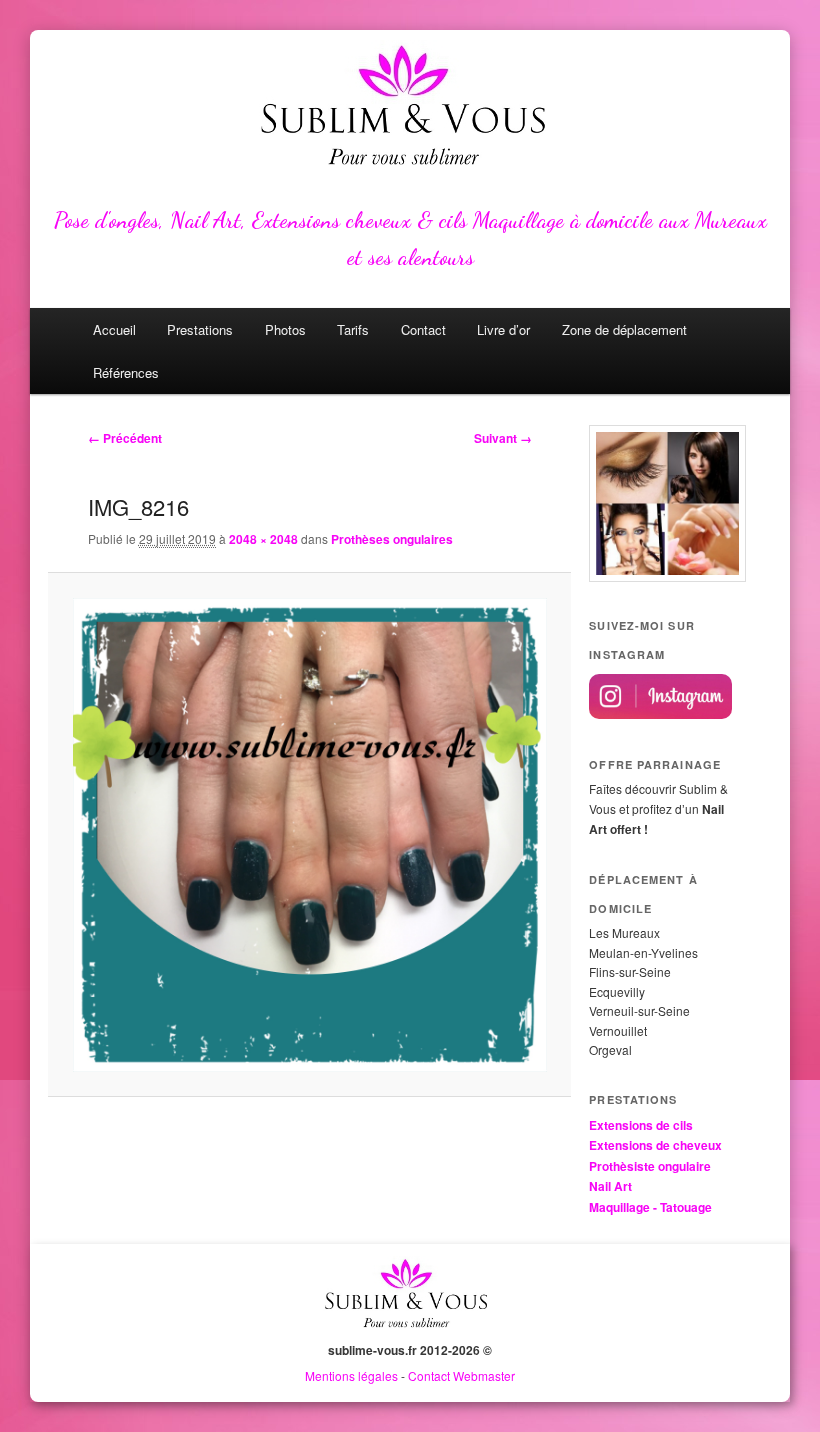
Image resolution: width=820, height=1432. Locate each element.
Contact (423, 329)
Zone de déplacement (624, 329)
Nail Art (610, 1186)
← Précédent (125, 438)
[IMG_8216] (310, 835)
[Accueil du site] (410, 1330)
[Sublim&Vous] (410, 110)
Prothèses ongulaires (392, 539)
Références (126, 372)
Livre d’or (503, 329)
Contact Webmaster (461, 1375)
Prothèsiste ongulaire (650, 1166)
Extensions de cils (641, 1125)
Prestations (200, 329)
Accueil (114, 329)
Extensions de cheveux (655, 1145)
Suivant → (503, 438)
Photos (285, 329)
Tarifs (353, 329)
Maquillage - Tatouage (650, 1207)
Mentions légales (351, 1375)
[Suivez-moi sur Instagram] (660, 714)
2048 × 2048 (263, 539)
